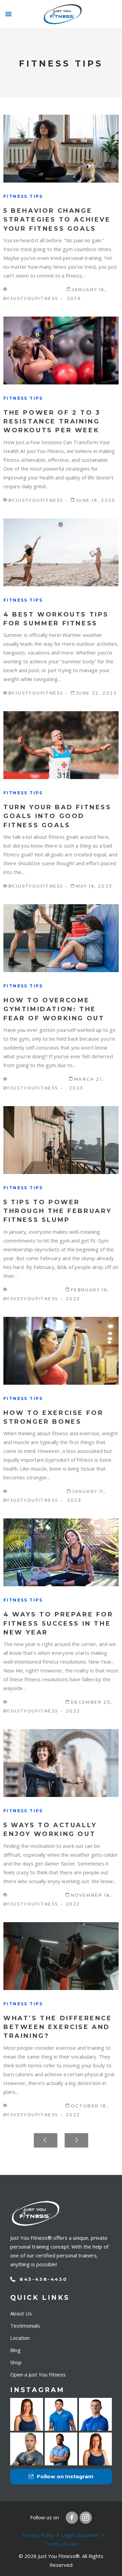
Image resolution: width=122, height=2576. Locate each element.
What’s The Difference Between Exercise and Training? (58, 2027)
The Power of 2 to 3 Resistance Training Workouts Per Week (52, 422)
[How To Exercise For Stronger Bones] (61, 1351)
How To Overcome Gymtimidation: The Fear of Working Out (54, 1009)
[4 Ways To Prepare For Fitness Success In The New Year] (61, 1552)
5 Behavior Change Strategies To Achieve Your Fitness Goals (57, 220)
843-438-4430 (43, 2279)
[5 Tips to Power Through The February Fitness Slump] (61, 1140)
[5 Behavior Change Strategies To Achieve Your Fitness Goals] (61, 149)
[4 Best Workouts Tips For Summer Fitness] (61, 552)
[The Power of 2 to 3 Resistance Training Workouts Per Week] (61, 351)
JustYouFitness (34, 298)
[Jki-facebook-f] (72, 2518)
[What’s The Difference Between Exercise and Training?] (61, 1956)
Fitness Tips (23, 196)
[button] (8, 14)
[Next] (76, 2140)
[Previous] (46, 2140)
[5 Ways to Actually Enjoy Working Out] (61, 1763)
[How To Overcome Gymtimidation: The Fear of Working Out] (61, 938)
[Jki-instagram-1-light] (86, 2518)
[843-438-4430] (13, 2279)
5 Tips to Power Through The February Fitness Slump (58, 1211)
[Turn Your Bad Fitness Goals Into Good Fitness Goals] (61, 745)
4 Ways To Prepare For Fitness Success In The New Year (58, 1623)
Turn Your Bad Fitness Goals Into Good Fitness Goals (57, 816)
